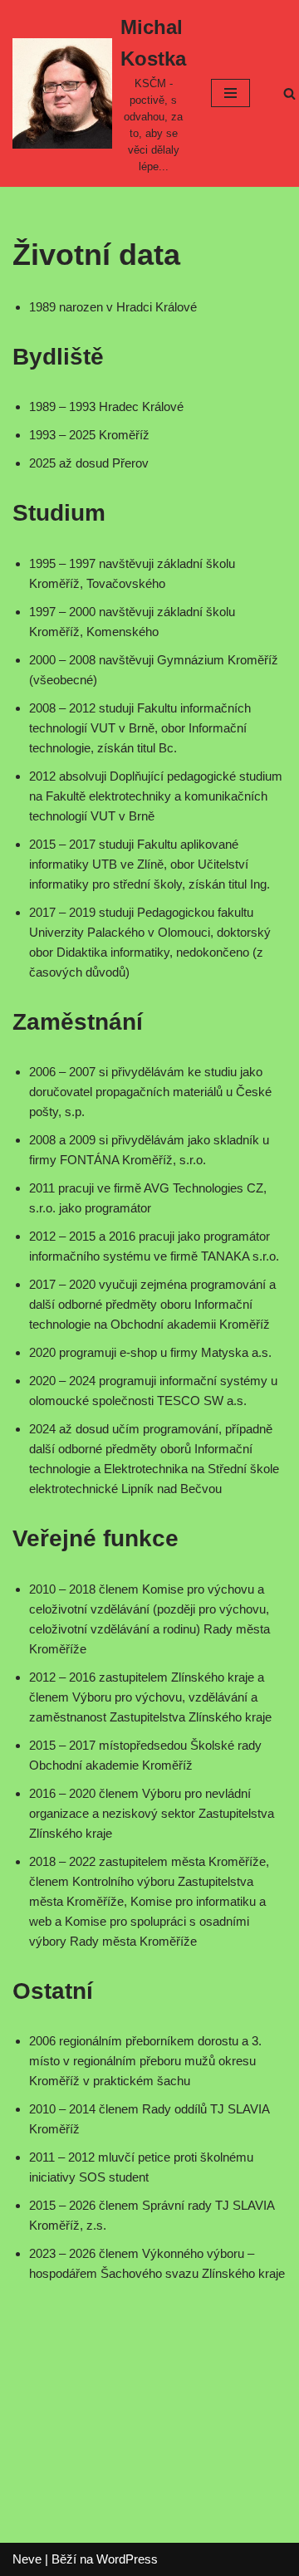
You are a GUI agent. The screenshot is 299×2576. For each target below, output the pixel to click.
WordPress (127, 2559)
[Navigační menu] (230, 93)
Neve (27, 2559)
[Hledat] (289, 93)
